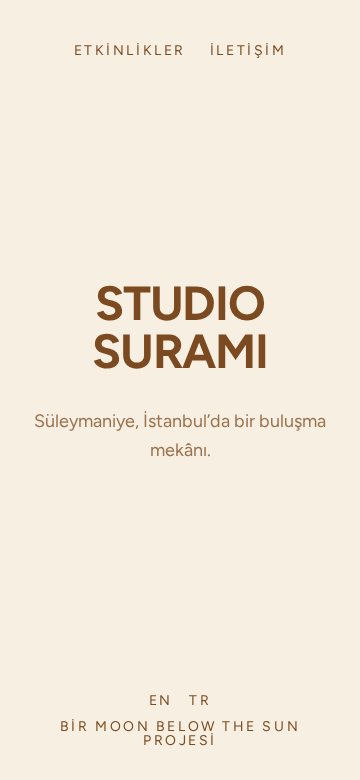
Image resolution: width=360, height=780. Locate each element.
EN (161, 701)
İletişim (248, 51)
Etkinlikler (130, 51)
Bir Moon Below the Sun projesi (180, 734)
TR (200, 701)
